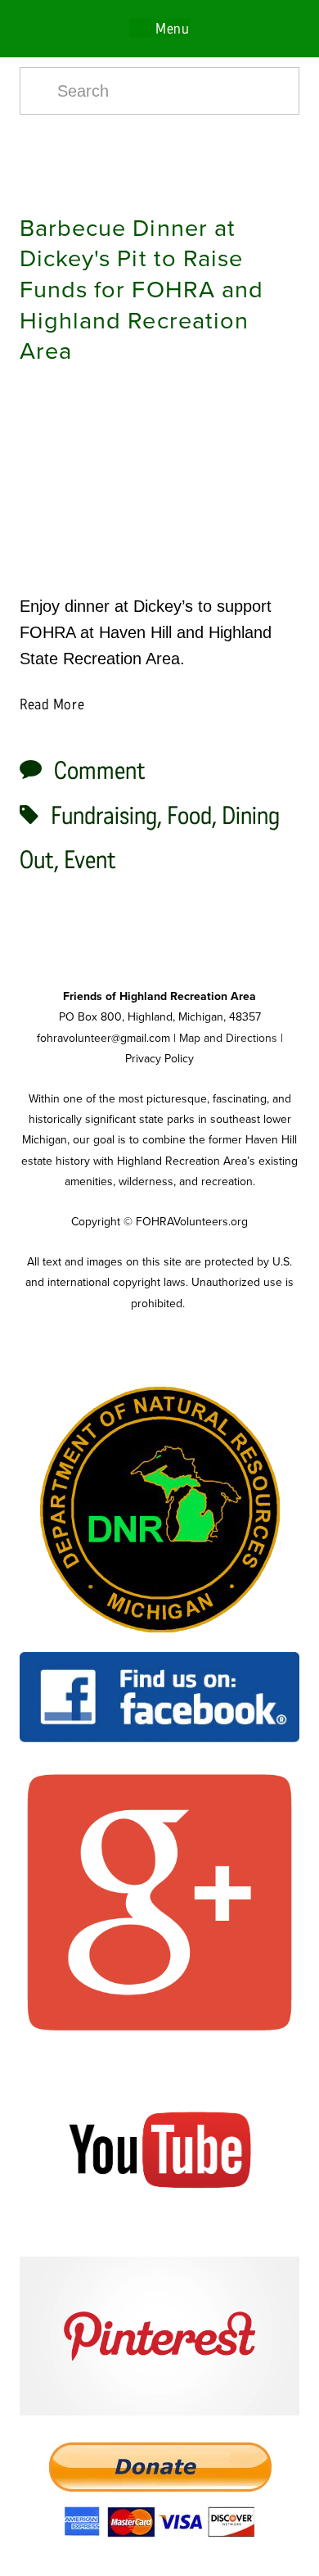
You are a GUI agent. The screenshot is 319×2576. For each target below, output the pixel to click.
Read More (52, 704)
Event (90, 860)
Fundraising (104, 816)
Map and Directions (228, 1038)
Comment (100, 771)
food (189, 816)
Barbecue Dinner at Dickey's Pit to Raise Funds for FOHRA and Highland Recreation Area (142, 289)
